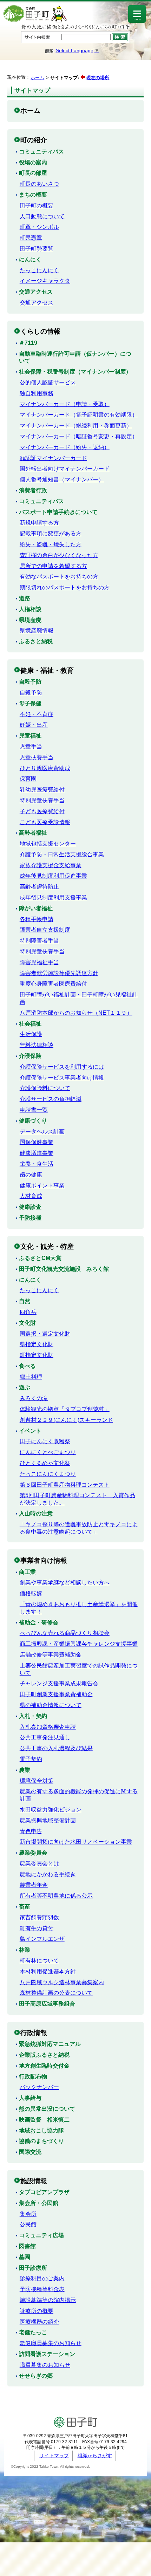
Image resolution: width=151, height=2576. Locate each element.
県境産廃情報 (37, 631)
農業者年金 (34, 1885)
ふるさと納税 (36, 641)
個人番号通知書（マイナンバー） (62, 479)
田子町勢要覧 (37, 249)
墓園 (25, 2257)
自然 (25, 1301)
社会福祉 (30, 1024)
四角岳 (28, 1312)
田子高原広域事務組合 (47, 2004)
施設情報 (34, 2181)
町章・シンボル (39, 227)
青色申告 (31, 1831)
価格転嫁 (31, 1593)
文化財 (27, 1323)
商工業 (27, 1572)
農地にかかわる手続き (48, 1874)
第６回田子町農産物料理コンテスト (65, 1485)
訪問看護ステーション (47, 2354)
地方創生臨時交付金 (44, 2066)
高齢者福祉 (33, 833)
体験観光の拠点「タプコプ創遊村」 (65, 1409)
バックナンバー (39, 2087)
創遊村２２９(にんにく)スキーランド (66, 1420)
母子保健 (30, 703)
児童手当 (31, 746)
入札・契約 (33, 1716)
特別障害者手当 (39, 941)
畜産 (25, 1907)
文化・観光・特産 (47, 1246)
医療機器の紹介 (39, 2322)
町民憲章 (31, 238)
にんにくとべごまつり (48, 1452)
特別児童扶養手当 (42, 800)
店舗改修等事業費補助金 (51, 1655)
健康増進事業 (37, 1153)
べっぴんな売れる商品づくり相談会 (65, 1633)
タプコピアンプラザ (44, 2192)
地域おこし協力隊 (41, 2130)
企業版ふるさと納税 (44, 2055)
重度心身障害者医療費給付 (53, 984)
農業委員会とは (39, 1864)
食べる (27, 1366)
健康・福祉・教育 (47, 670)
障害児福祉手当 (39, 962)
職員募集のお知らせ (45, 2365)
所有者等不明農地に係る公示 (56, 1896)
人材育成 (31, 1196)
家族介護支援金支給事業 (51, 865)
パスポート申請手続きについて (58, 512)
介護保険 (30, 1056)
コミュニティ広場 (41, 2235)
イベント (30, 1431)
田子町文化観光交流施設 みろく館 (64, 1269)
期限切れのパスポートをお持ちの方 (65, 587)
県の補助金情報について (51, 1705)
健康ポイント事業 (42, 1186)
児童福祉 (30, 736)
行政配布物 (33, 2077)
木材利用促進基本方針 (48, 1971)
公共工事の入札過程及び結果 (56, 1748)
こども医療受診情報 (45, 822)
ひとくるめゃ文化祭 (45, 1463)
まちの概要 (33, 195)
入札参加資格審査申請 (48, 1727)
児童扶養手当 (37, 757)
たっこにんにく (39, 270)
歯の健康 (31, 1175)
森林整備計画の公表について (56, 1993)
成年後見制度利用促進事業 (53, 876)
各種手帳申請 (37, 919)
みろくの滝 (34, 1398)
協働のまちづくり (41, 2141)
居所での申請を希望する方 (53, 566)
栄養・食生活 (37, 1164)
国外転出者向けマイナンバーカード (65, 469)
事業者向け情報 (44, 1560)
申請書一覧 (34, 1110)
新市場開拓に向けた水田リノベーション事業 (76, 1842)
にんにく (30, 259)
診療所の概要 (37, 2311)
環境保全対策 (37, 1781)
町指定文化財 (37, 1355)
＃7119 (28, 343)
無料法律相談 (37, 1045)
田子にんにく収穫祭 (45, 1441)
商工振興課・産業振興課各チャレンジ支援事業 (79, 1644)
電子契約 (31, 1759)
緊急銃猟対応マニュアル (50, 2044)
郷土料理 (31, 1377)
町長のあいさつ (39, 184)
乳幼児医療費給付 (42, 790)
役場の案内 (33, 162)
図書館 (27, 2246)
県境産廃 (30, 620)
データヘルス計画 (42, 1132)
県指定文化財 (37, 1344)
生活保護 (31, 1034)
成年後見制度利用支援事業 (53, 898)
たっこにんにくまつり (48, 1474)
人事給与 (30, 2098)
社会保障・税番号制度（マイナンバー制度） (75, 372)
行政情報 (34, 2033)
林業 (25, 1950)
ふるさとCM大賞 (40, 1258)
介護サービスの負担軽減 (51, 1099)
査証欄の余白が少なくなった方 (59, 555)
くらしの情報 (40, 331)
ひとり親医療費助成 (45, 768)
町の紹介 (34, 140)
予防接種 (30, 1218)
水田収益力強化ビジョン (51, 1810)
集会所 (28, 2214)
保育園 (28, 779)
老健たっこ (33, 2332)
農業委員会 (33, 1853)
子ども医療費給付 (42, 811)
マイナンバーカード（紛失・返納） (65, 447)
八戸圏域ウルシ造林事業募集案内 (62, 1982)
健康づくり (33, 1121)
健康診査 (30, 1207)
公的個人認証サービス (48, 382)
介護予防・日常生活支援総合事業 (62, 854)
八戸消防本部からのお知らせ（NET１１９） (76, 1013)
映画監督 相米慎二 (44, 2120)
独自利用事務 (37, 393)
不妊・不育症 (37, 714)
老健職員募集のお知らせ (51, 2343)
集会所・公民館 (39, 2203)
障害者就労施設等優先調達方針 (59, 973)
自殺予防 (30, 682)
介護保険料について (45, 1088)
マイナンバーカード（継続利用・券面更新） (76, 426)
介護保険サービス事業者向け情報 (62, 1078)
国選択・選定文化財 (45, 1334)
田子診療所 (33, 2268)
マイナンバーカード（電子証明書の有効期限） (79, 415)
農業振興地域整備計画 (48, 1820)
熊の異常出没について (47, 2109)
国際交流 (30, 2152)
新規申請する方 (39, 523)
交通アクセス (36, 292)
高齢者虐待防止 (39, 887)
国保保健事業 (37, 1142)
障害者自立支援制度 (45, 930)
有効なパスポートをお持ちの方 (59, 577)
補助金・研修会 (39, 1622)
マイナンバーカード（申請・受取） (65, 404)
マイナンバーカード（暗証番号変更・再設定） (79, 436)
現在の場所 (98, 78)
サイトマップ (54, 2455)
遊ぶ (25, 1387)
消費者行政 (33, 490)
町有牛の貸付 (37, 1928)
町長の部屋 (33, 173)
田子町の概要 (37, 205)
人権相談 (30, 609)
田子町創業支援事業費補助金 (56, 1694)
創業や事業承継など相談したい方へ (65, 1582)
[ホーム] (35, 21)
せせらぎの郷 (36, 2376)
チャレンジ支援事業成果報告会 (59, 1683)
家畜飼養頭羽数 (39, 1917)
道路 (25, 598)
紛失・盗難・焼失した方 (51, 544)
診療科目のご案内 (42, 2278)
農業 (25, 1770)
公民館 (28, 2224)
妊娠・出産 (34, 725)
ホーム (37, 78)
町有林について (39, 1961)
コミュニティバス (41, 152)
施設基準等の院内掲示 (48, 2300)
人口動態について (42, 216)
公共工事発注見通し (45, 1737)
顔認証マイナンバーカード (53, 458)
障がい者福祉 (36, 908)
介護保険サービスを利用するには (62, 1067)
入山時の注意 (36, 1513)
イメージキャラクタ (45, 281)
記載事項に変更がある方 (51, 533)
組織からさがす (95, 2455)
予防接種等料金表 (42, 2289)
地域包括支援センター (48, 844)
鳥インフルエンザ (42, 1939)
